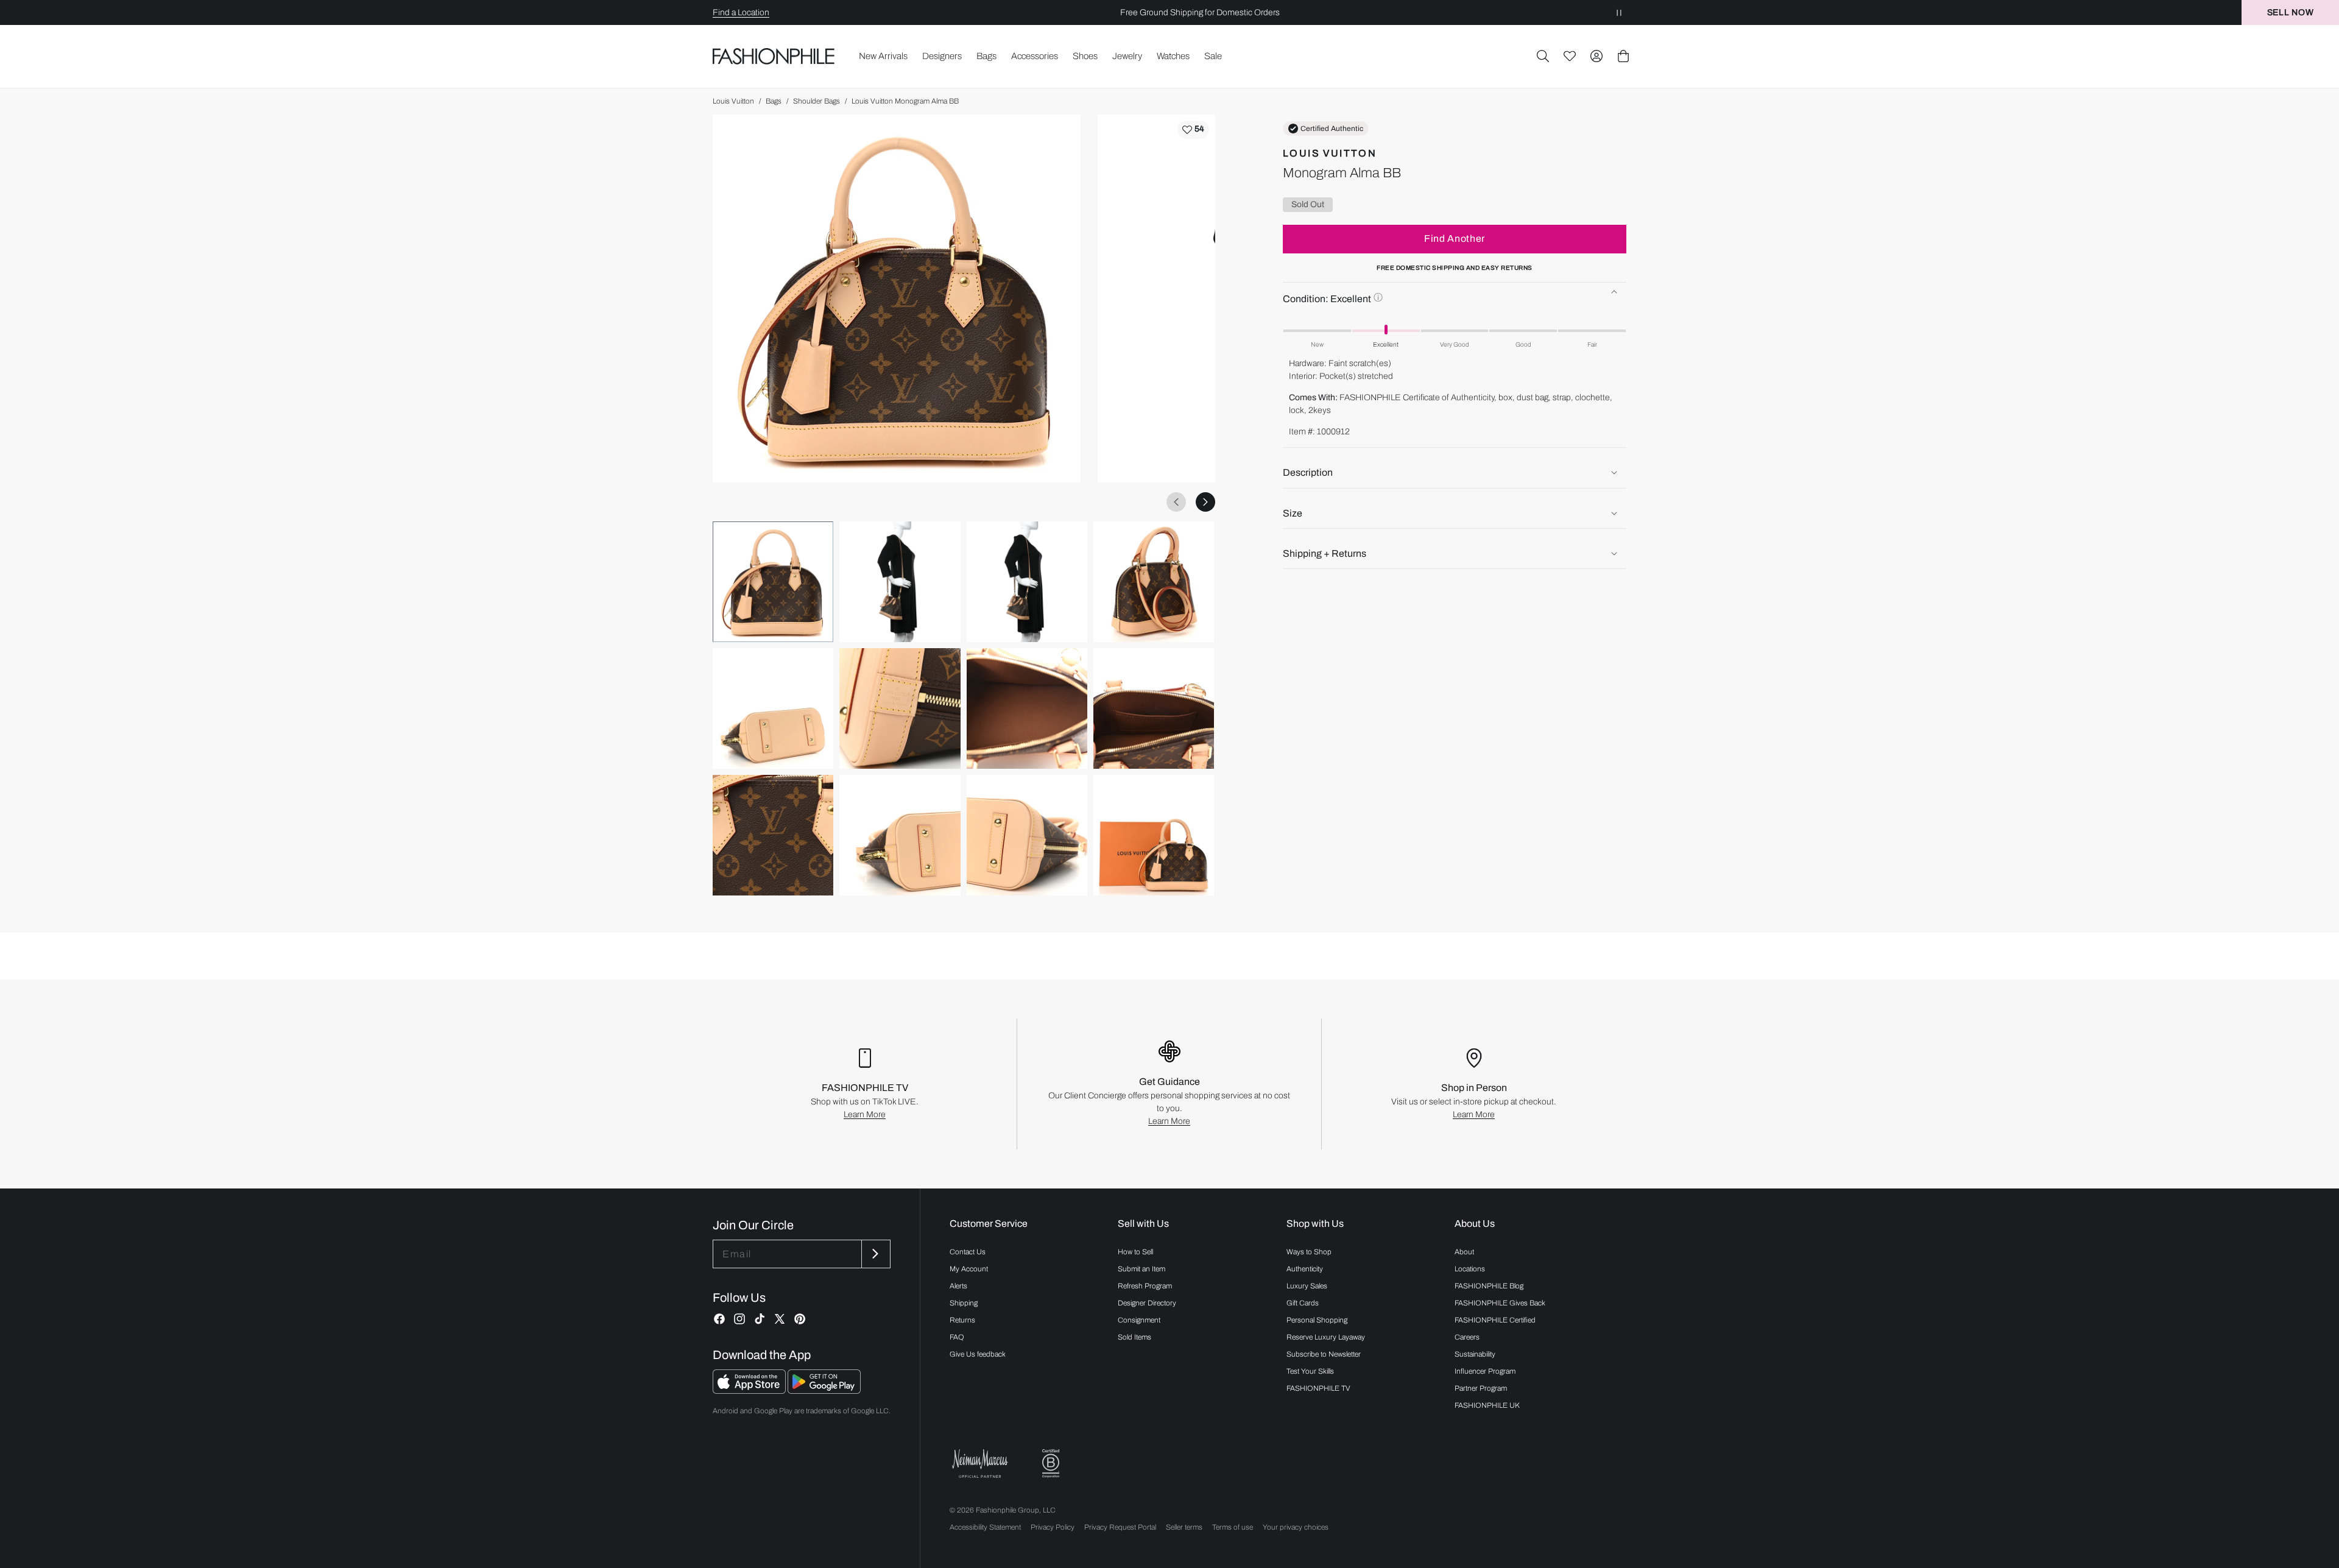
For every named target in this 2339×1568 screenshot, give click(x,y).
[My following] (1570, 56)
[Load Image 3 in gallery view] (1027, 582)
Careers (1467, 1337)
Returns (962, 1320)
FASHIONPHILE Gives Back (1500, 1303)
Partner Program (1481, 1388)
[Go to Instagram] (739, 1319)
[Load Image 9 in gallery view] (773, 835)
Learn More (865, 1114)
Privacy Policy (1053, 1527)
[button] (1543, 56)
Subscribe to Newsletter (1324, 1354)
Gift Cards (1303, 1303)
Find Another (1455, 238)
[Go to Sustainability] (1051, 1464)
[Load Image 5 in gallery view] (773, 708)
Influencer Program (1485, 1371)
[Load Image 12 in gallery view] (1154, 835)
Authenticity (1305, 1269)
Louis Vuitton (733, 101)
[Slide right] (1205, 502)
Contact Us (968, 1252)
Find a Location (741, 12)
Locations (1470, 1269)
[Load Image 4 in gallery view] (1154, 582)
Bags (774, 101)
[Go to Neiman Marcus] (980, 1464)
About (1464, 1252)
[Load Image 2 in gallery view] (900, 582)
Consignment (1139, 1320)
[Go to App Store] (750, 1390)
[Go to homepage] (774, 56)
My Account (969, 1269)
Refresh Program (1145, 1286)
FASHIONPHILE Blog (1489, 1286)
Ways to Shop (1309, 1252)
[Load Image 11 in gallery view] (1027, 835)
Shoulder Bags (817, 101)
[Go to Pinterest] (800, 1319)
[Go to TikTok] (760, 1319)
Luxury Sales (1307, 1286)
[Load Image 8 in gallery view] (1154, 708)
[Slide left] (1176, 502)
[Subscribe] (875, 1254)
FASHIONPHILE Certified (1495, 1320)
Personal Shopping (1317, 1320)
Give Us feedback (978, 1354)
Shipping (964, 1303)
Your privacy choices (1296, 1527)
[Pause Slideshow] (1619, 12)
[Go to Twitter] (780, 1319)
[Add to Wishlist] (1193, 130)
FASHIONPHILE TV (1318, 1388)
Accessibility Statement (985, 1527)
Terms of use (1233, 1527)
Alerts (958, 1286)
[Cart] (1623, 56)
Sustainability (1475, 1354)
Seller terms (1184, 1527)
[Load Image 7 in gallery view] (1027, 708)
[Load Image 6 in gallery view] (900, 708)
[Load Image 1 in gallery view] (773, 582)
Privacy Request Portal (1120, 1527)
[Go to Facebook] (719, 1319)
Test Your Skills (1310, 1371)
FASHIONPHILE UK (1487, 1405)
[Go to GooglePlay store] (824, 1390)
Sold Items (1134, 1337)
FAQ (957, 1337)
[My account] (1596, 56)
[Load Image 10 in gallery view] (900, 835)
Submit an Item (1141, 1269)
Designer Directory (1147, 1303)
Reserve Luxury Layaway (1326, 1337)
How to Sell (1135, 1252)
